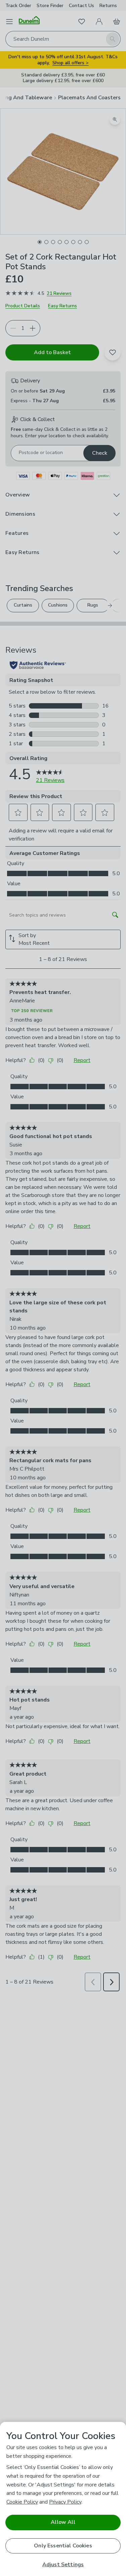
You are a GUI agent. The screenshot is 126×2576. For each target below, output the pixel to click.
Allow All (63, 2522)
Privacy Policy (65, 2502)
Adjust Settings (63, 2565)
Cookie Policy (22, 2502)
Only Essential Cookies (63, 2546)
